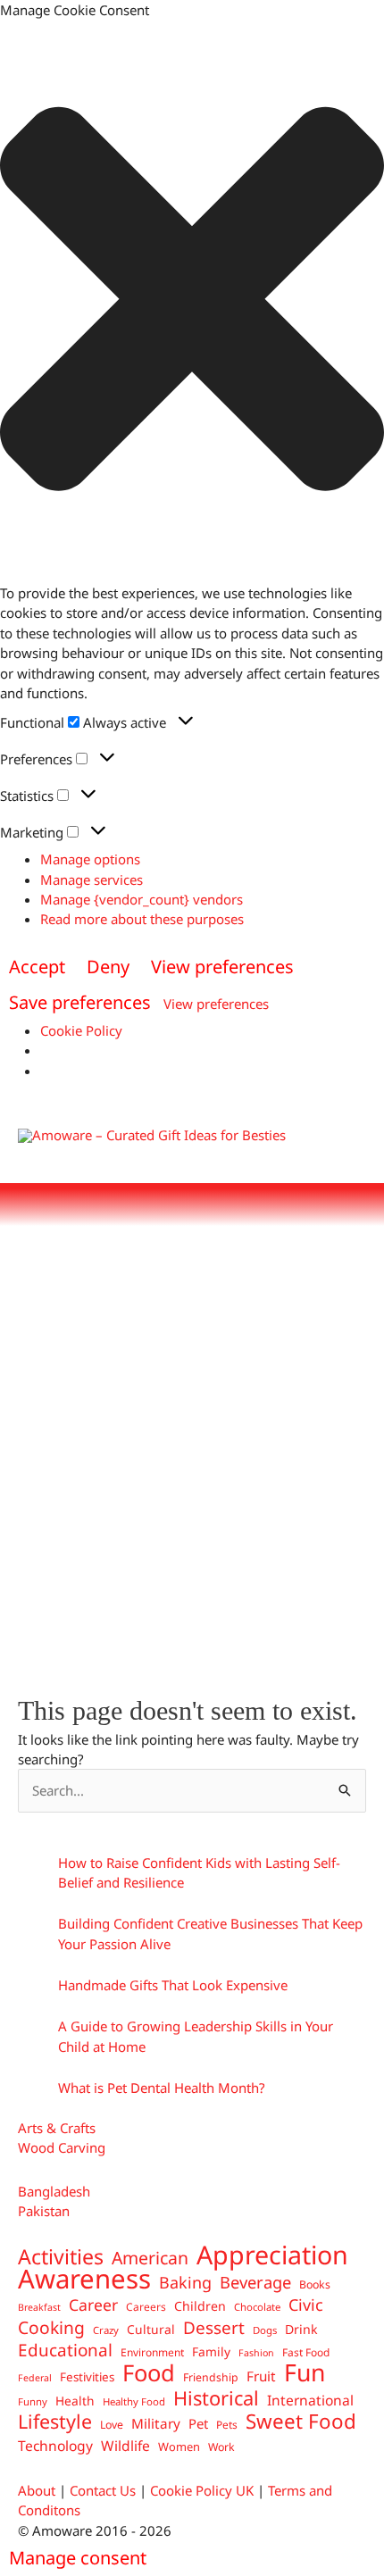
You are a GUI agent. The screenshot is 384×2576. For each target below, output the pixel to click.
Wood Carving (62, 2147)
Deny (108, 967)
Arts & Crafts (57, 2128)
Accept (37, 967)
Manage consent (78, 2558)
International (310, 2400)
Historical (216, 2398)
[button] (192, 301)
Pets (227, 2424)
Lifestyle (55, 2422)
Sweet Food (301, 2422)
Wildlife (125, 2446)
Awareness (84, 2279)
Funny (33, 2401)
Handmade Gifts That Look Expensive (173, 1985)
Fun (305, 2372)
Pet (198, 2423)
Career (93, 2305)
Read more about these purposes (142, 919)
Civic (306, 2305)
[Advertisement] (192, 1451)
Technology (55, 2446)
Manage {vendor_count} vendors (142, 899)
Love (112, 2425)
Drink (301, 2329)
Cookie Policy (81, 1030)
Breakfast (39, 2307)
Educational (65, 2350)
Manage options (90, 859)
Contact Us (103, 2490)
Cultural (151, 2329)
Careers (146, 2306)
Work (221, 2447)
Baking (185, 2282)
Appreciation (272, 2255)
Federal (35, 2378)
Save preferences (80, 1002)
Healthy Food (134, 2401)
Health (75, 2401)
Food (149, 2372)
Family (211, 2351)
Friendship (211, 2377)
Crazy (106, 2330)
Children (200, 2306)
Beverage (255, 2282)
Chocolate (257, 2307)
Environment (152, 2352)
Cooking (51, 2328)
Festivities (87, 2377)
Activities (61, 2256)
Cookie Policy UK (202, 2490)
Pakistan (44, 2211)
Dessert (214, 2328)
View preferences (222, 967)
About (37, 2490)
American (150, 2258)
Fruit (261, 2376)
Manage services (92, 880)
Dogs (265, 2330)
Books (315, 2284)
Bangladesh (54, 2191)
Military (156, 2423)
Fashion (256, 2353)
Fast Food (306, 2352)
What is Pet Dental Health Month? (162, 2088)
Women (179, 2447)
